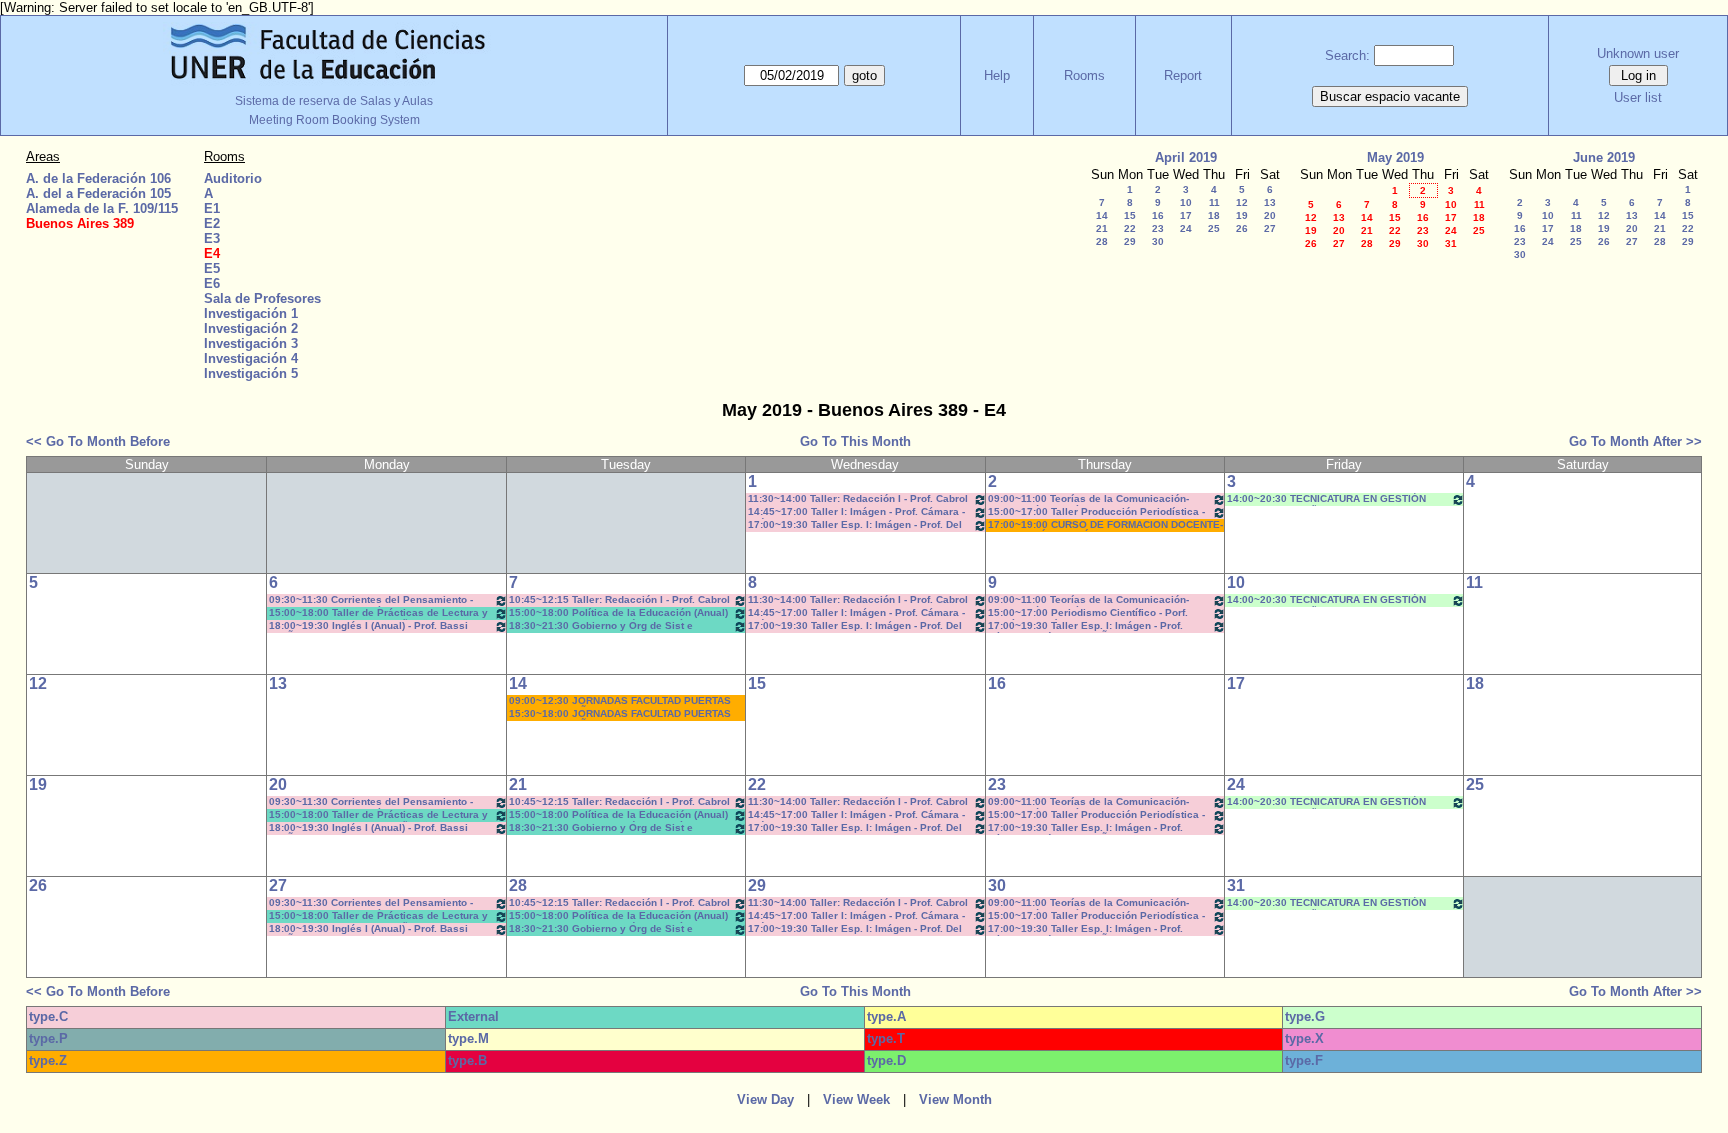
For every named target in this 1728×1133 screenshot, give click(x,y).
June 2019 (1604, 157)
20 (1270, 215)
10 (1186, 202)
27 (1270, 228)
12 (1242, 202)
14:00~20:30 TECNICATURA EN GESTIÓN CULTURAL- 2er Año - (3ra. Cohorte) (1326, 499)
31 (1451, 243)
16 (1158, 215)
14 (1102, 215)
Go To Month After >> (1635, 441)
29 (1130, 241)
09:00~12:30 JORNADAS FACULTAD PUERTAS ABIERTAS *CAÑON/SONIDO (620, 701)
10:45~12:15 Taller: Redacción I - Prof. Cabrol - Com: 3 (619, 600)
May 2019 (1395, 157)
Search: (1347, 55)
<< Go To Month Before (98, 441)
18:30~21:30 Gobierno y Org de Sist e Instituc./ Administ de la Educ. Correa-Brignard (601, 626)
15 (1130, 215)
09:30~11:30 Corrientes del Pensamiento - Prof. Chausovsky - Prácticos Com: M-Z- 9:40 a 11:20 (378, 600)
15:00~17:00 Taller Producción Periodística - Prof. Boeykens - (1096, 512)
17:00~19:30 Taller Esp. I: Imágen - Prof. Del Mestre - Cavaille (855, 525)
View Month (955, 1099)
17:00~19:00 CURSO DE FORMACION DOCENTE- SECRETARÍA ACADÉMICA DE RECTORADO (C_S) (1105, 525)
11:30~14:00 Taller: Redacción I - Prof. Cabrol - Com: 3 (858, 499)
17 (1186, 215)
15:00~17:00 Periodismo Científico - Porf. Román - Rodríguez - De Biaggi (1088, 613)
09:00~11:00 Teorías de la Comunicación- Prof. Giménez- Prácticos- (1088, 499)
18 (1214, 215)
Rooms (1084, 75)
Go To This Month (855, 441)
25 (1214, 228)
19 (1242, 215)
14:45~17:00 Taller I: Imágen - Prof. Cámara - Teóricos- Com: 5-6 (856, 512)
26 (1242, 228)
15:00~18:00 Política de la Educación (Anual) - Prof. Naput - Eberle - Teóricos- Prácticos (618, 613)
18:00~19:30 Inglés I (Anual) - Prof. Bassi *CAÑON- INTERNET (368, 626)
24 (1186, 228)
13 (1270, 202)
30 (1158, 241)
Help (997, 75)
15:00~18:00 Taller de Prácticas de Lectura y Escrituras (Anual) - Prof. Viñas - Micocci (378, 613)
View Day (765, 1099)
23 (1158, 228)
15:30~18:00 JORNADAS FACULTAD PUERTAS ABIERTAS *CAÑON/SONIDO (620, 714)
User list (1638, 97)
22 (1130, 228)
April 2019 (1186, 157)
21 (1102, 228)
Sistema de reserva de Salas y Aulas (334, 101)
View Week (856, 1099)
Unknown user (1638, 53)
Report (1183, 75)
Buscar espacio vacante (1390, 96)
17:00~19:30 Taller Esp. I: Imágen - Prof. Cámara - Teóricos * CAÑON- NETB (1085, 626)
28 (1102, 241)
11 (1214, 202)
